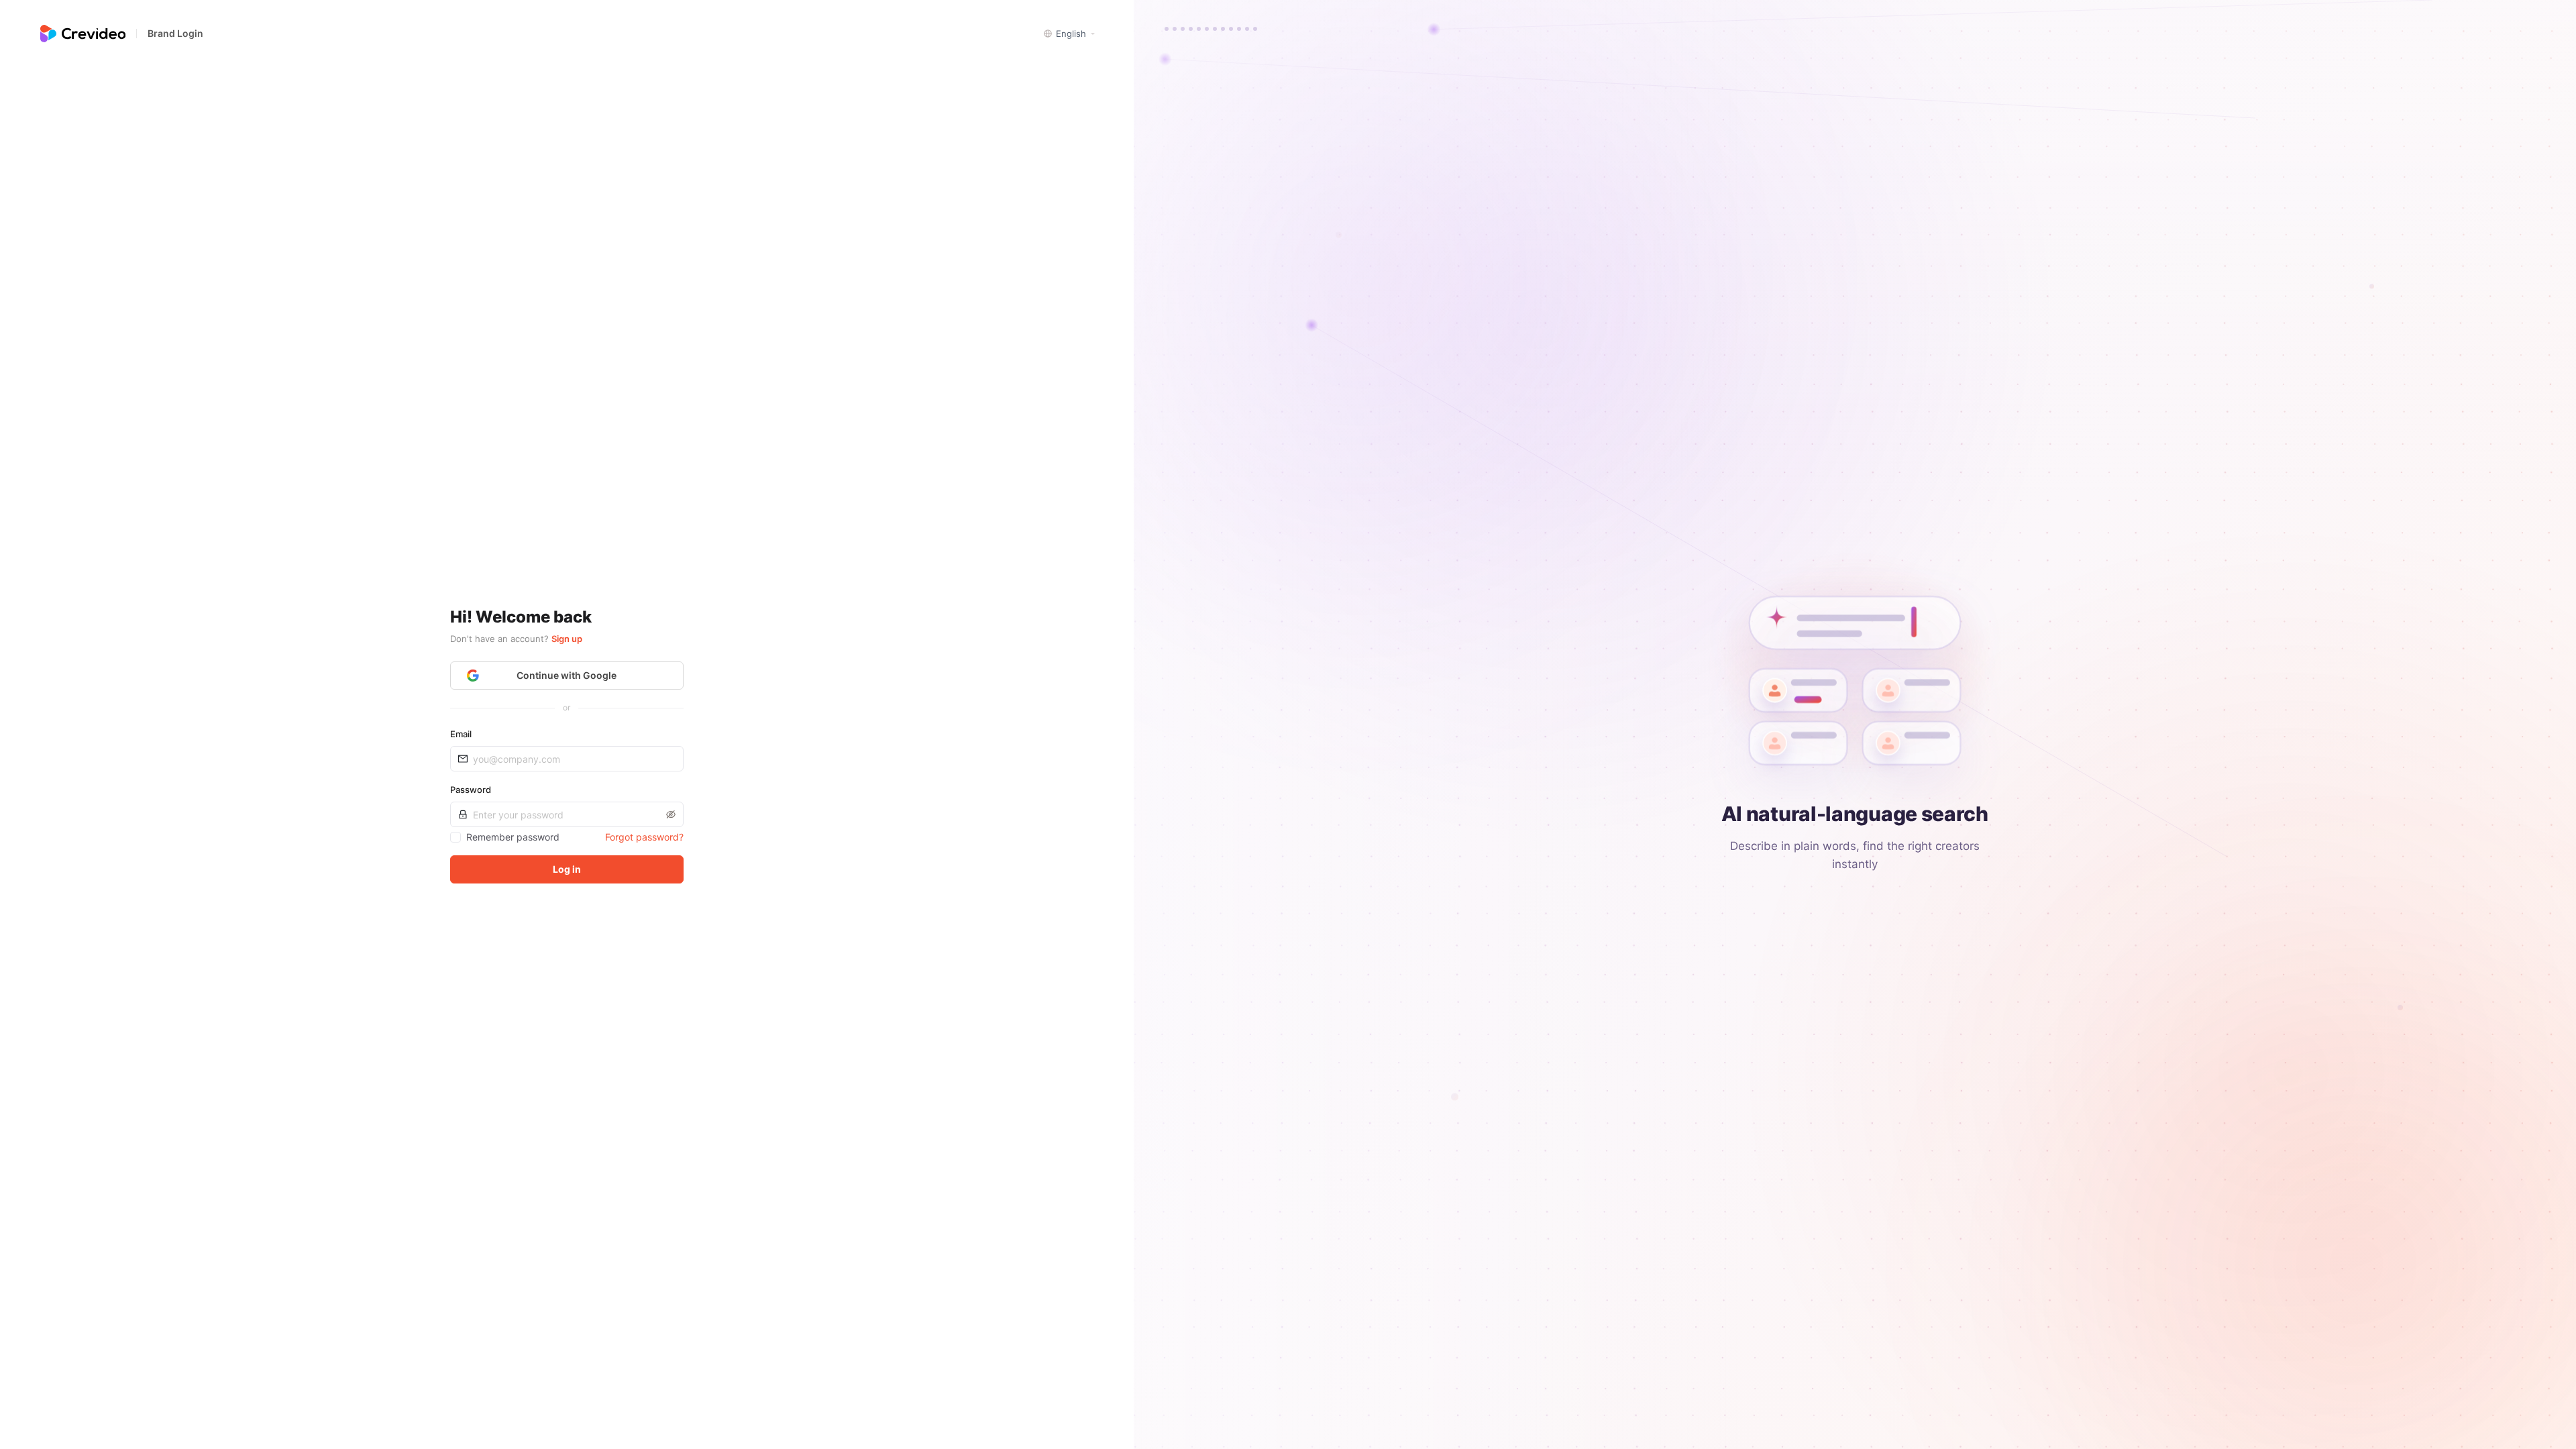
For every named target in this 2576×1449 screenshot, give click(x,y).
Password (471, 790)
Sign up (567, 639)
